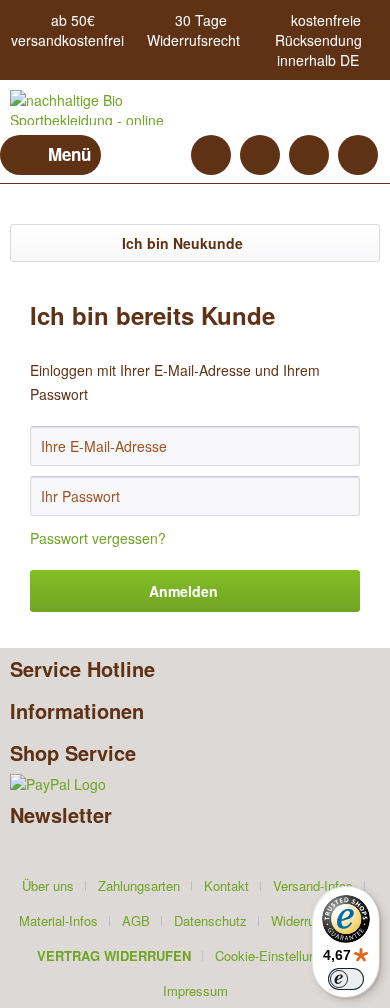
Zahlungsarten (139, 885)
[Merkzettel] (260, 155)
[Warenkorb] (358, 155)
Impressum (195, 990)
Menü (69, 154)
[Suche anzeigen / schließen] (211, 155)
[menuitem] (50, 155)
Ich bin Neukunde (182, 243)
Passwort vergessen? (98, 538)
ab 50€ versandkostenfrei (67, 30)
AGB (136, 920)
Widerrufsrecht (193, 40)
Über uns (48, 885)
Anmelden (183, 591)
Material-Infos (58, 920)
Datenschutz (210, 920)
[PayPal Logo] (195, 784)
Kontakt (226, 885)
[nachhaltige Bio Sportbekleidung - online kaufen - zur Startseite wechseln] (102, 107)
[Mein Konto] (309, 155)
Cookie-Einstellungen (276, 955)
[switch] (346, 979)
